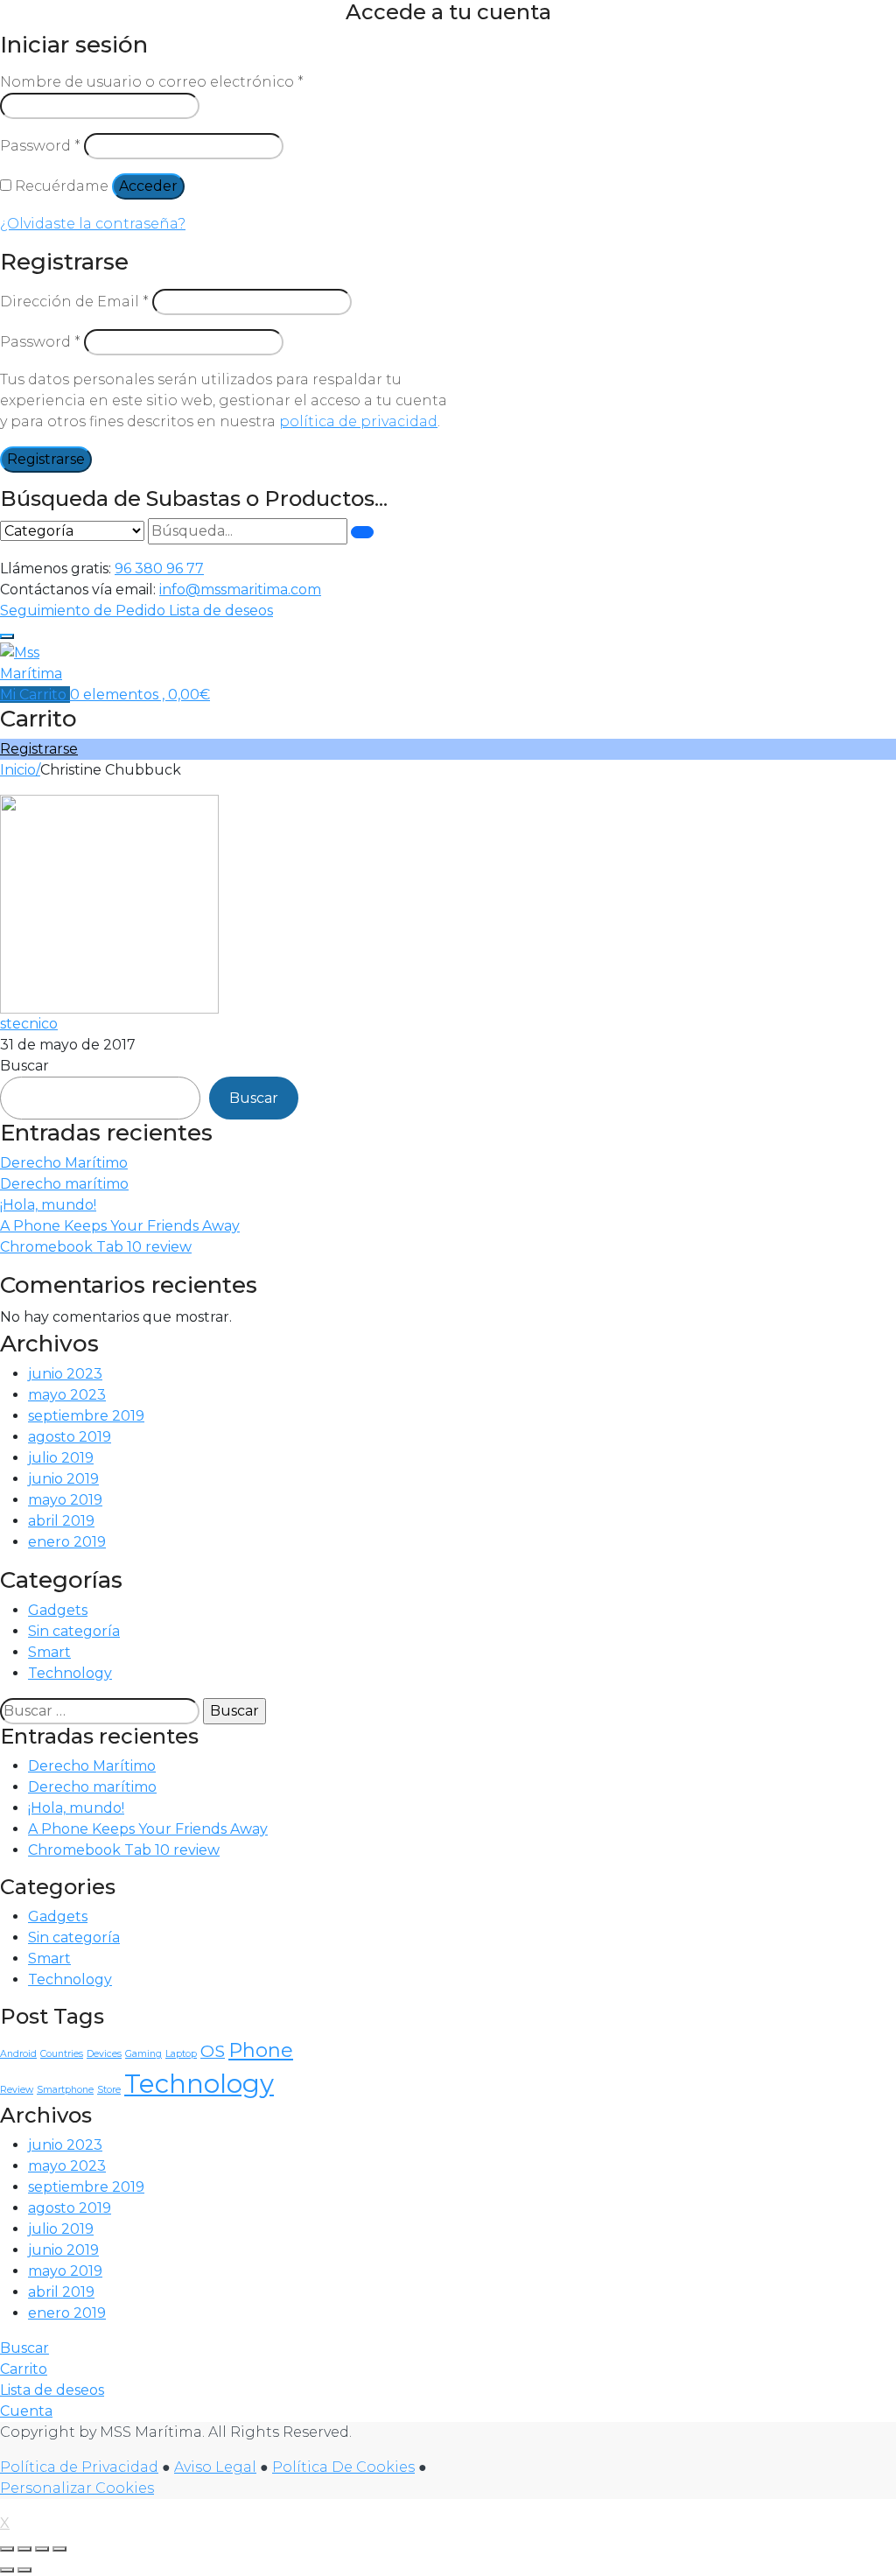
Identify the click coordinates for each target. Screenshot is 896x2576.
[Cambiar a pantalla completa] (24, 2549)
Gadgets (58, 1610)
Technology (70, 1673)
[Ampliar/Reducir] (7, 2549)
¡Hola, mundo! (48, 1205)
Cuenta (26, 2411)
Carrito (24, 2369)
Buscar (24, 1066)
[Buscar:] (100, 1711)
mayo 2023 (67, 1395)
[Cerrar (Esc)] (59, 2549)
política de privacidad (358, 421)
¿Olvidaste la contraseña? (93, 224)
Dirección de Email (74, 302)
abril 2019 (61, 1521)
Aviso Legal (215, 2467)
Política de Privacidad (79, 2467)
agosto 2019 (70, 1437)
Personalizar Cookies (77, 2488)
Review (17, 2090)
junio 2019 (63, 1479)
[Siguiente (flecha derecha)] (24, 2570)
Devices (104, 2054)
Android (18, 2054)
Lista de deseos (221, 611)
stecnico (29, 1024)
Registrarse (46, 459)
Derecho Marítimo (64, 1163)
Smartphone (65, 2090)
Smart (49, 1652)
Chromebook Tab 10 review (96, 1247)
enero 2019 (67, 1542)
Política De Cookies (343, 2467)
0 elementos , (140, 695)
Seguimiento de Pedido (84, 611)
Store (109, 2090)
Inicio (18, 770)
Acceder (148, 186)
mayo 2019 (65, 1500)
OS (213, 2051)
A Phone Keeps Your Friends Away (120, 1226)
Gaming (143, 2054)
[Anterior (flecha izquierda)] (7, 2570)
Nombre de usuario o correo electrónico (152, 82)
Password (40, 146)
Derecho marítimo (64, 1184)
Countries (62, 2054)
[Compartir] (42, 2549)
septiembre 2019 (86, 1416)
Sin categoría (74, 1631)
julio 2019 (61, 1458)
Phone (261, 2050)
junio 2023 (65, 1374)
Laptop (181, 2054)
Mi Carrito (35, 695)
